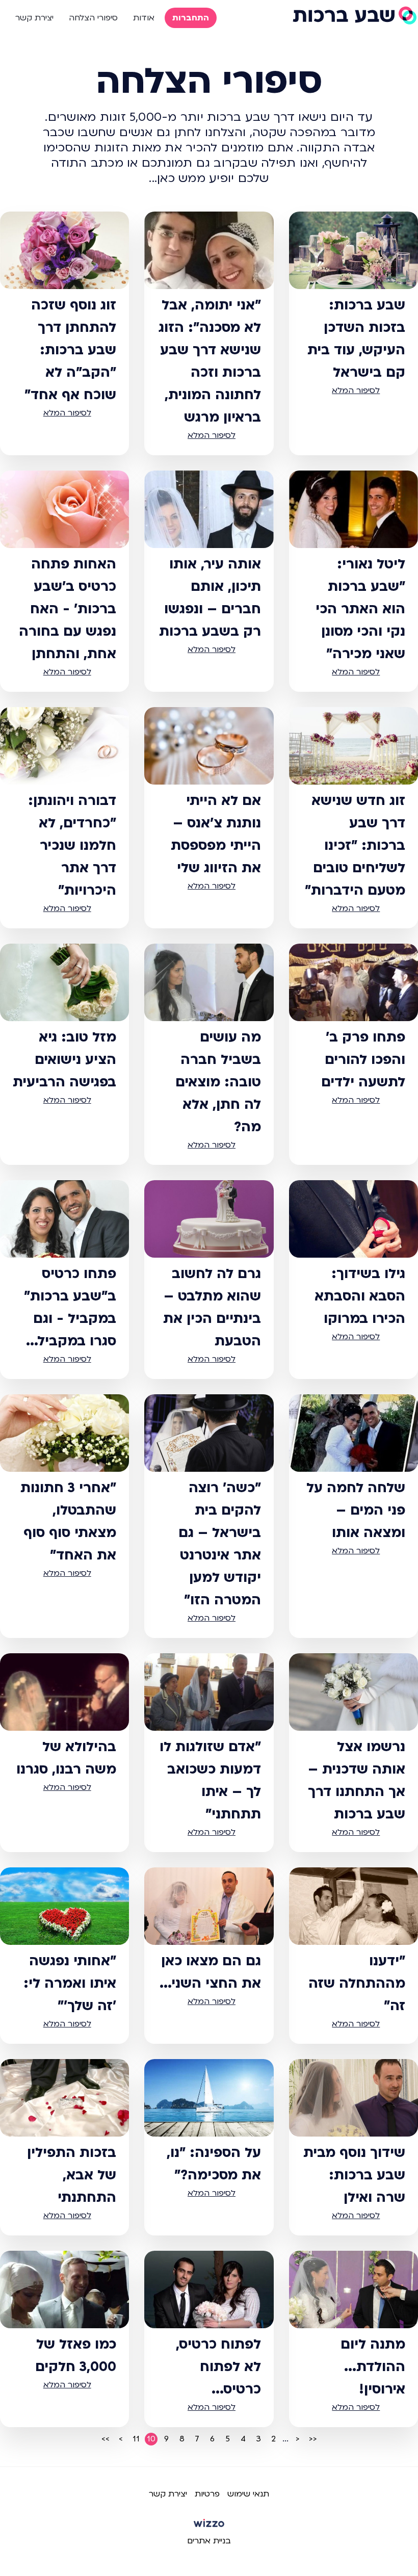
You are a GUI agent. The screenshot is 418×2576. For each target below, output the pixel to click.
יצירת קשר (34, 18)
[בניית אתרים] (209, 2527)
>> (106, 2439)
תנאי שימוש (248, 2494)
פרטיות (207, 2494)
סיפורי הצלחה (93, 18)
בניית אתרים (209, 2541)
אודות (144, 18)
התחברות (191, 18)
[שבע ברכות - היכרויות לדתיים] (354, 15)
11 (136, 2439)
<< (313, 2439)
